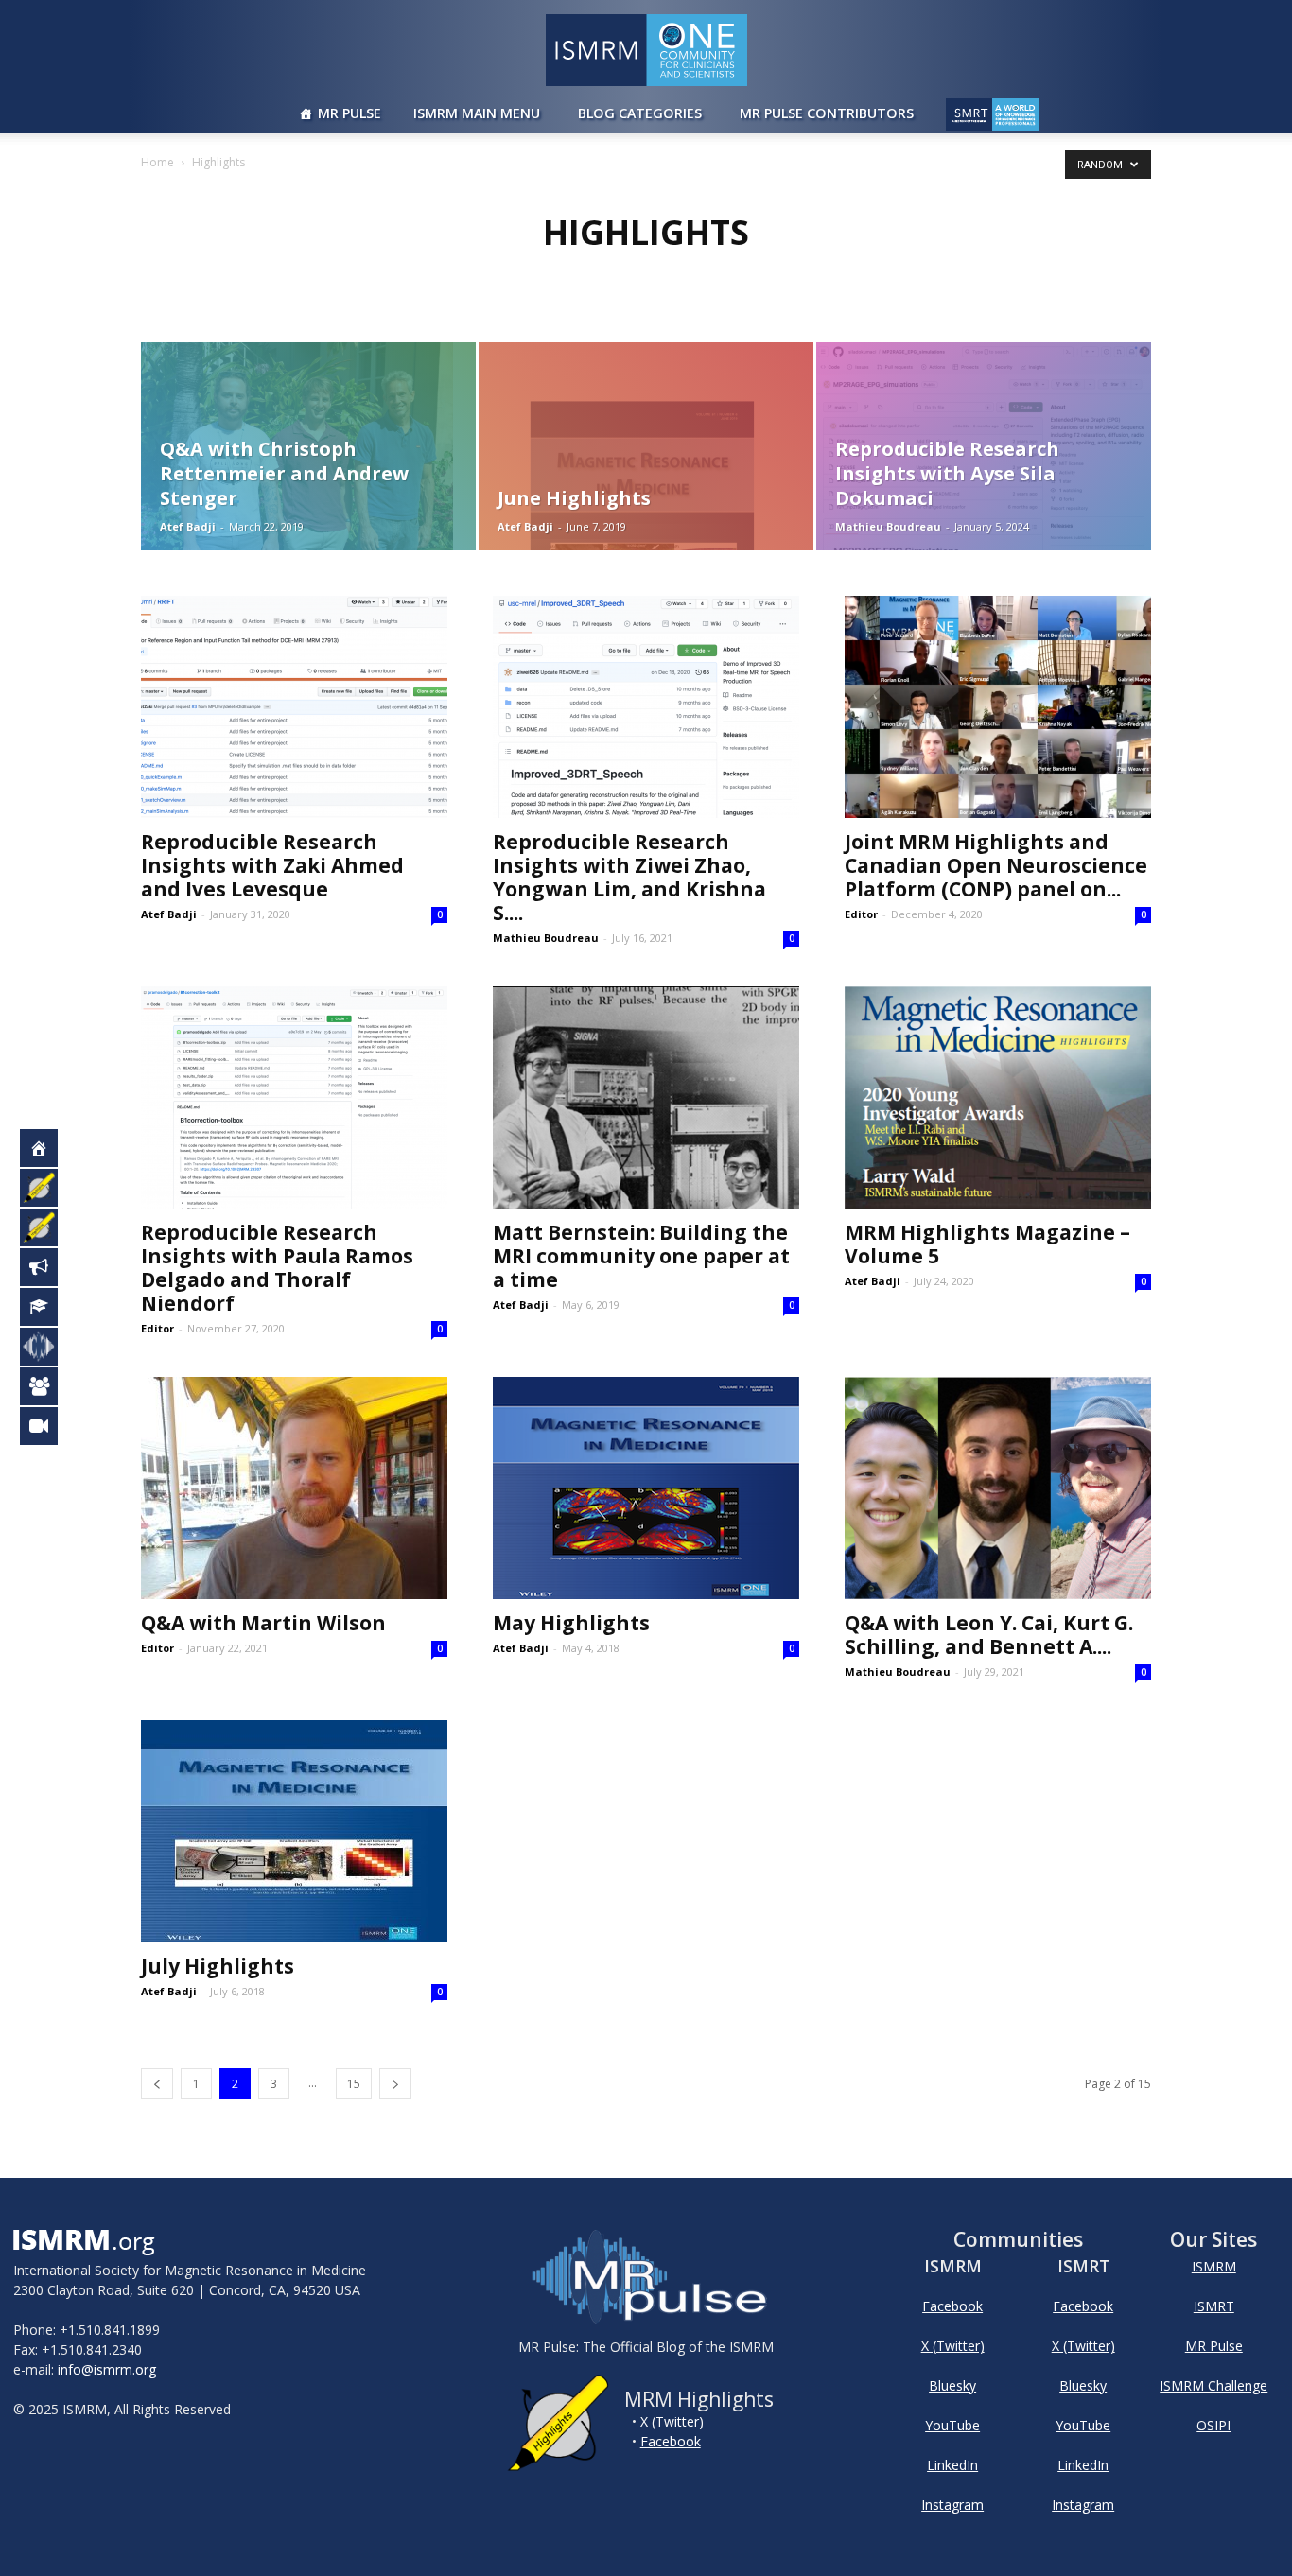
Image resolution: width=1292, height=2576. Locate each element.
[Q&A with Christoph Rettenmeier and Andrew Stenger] (308, 446)
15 (354, 2084)
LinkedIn (952, 2465)
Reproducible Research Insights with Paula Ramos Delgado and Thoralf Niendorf (277, 1268)
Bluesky (952, 2385)
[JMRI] (49, 1426)
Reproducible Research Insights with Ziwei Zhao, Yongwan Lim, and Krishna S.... (629, 877)
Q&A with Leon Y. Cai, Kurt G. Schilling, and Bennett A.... (989, 1635)
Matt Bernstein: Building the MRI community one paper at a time (641, 1256)
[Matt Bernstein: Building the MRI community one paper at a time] (646, 1097)
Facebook (671, 2441)
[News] (49, 1267)
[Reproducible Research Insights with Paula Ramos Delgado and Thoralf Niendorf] (294, 1097)
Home (157, 162)
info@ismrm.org (107, 2369)
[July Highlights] (294, 1831)
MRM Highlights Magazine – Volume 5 (987, 1244)
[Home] (49, 1148)
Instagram (952, 2505)
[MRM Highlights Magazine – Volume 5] (998, 1097)
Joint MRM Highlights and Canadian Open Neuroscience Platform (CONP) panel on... (996, 865)
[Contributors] (49, 1386)
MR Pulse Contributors (827, 113)
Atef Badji (188, 526)
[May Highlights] (646, 1488)
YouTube (952, 2425)
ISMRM (1214, 2266)
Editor (861, 914)
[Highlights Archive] (49, 1227)
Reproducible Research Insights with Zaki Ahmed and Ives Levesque (272, 865)
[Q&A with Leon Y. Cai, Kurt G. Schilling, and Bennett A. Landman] (998, 1488)
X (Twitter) (672, 2421)
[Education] (49, 1307)
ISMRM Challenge (1213, 2385)
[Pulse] (49, 1347)
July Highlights (218, 1966)
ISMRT (1214, 2306)
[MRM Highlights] (49, 1188)
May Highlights (571, 1623)
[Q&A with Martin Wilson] (294, 1488)
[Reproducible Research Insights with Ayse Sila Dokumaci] (984, 446)
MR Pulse (349, 113)
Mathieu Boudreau (888, 526)
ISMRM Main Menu (477, 113)
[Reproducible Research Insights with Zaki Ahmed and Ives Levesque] (294, 707)
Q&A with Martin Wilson (263, 1623)
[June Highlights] (646, 446)
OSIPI (1213, 2425)
